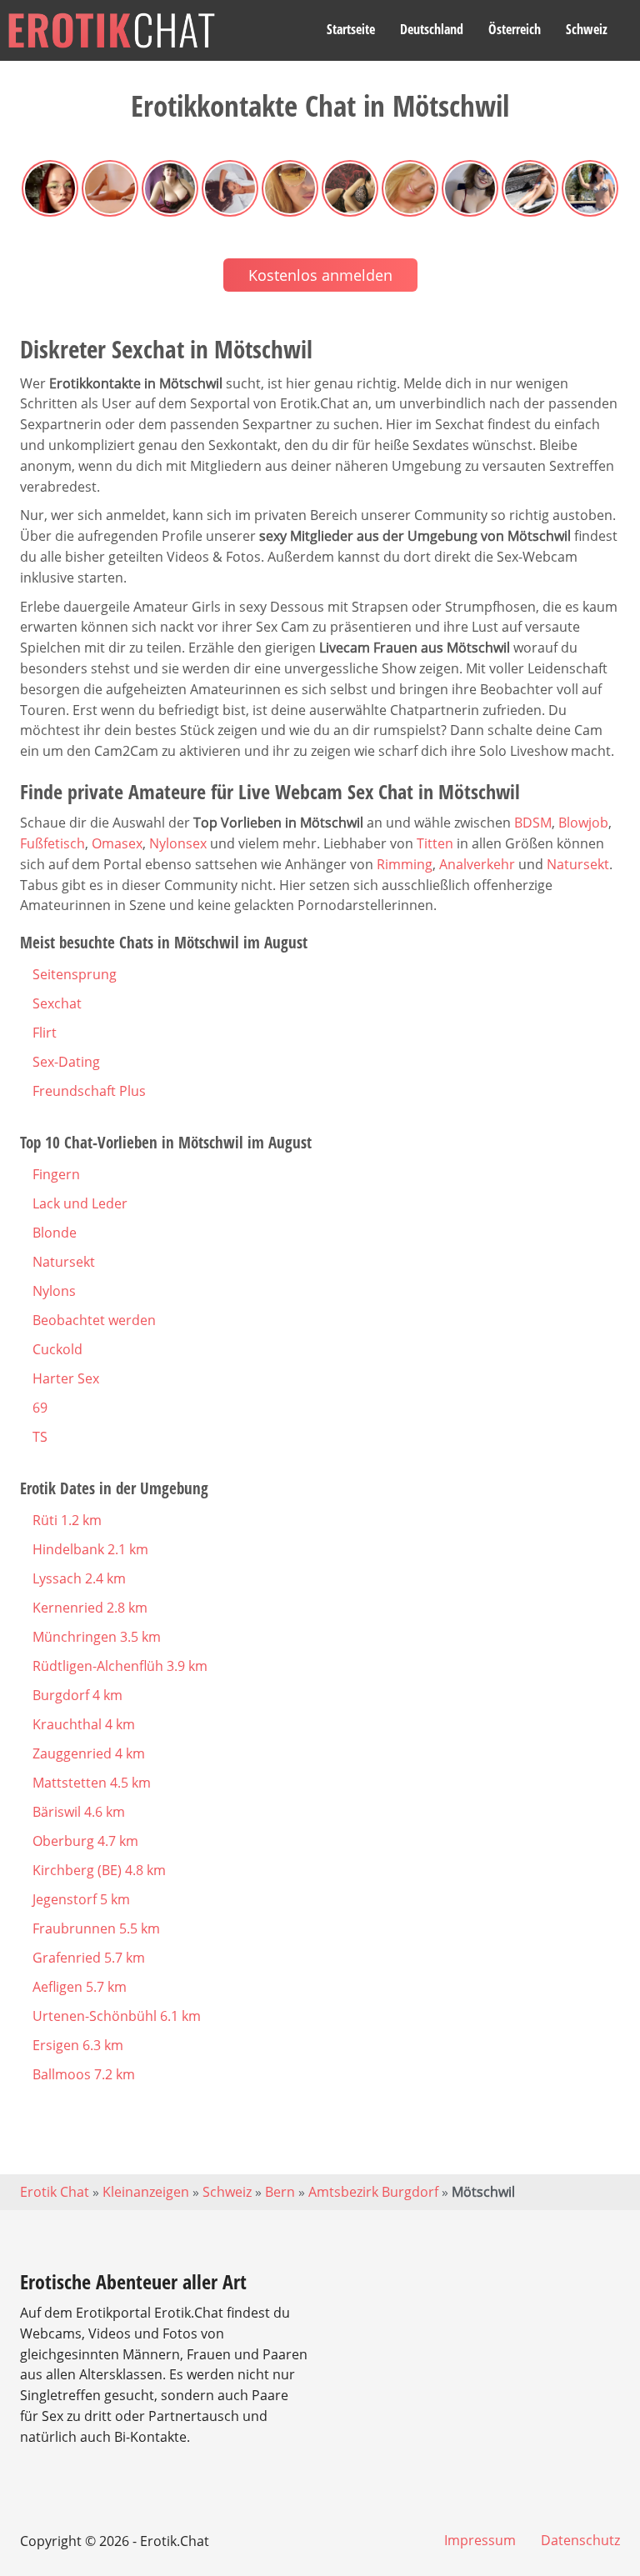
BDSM (533, 823)
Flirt (45, 1033)
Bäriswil (79, 1812)
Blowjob (583, 823)
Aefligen (80, 1987)
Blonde (55, 1233)
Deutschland (432, 29)
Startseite (351, 29)
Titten (435, 843)
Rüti (67, 1520)
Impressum (480, 2540)
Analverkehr (477, 864)
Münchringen (97, 1637)
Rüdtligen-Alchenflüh (120, 1666)
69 (40, 1408)
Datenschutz (580, 2540)
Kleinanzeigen (146, 2192)
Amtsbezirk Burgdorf (373, 2192)
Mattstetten (92, 1783)
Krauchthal (84, 1724)
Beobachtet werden (94, 1320)
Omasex (117, 843)
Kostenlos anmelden (320, 275)
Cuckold (57, 1349)
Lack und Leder (80, 1203)
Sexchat (57, 1003)
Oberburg (85, 1841)
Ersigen (78, 2045)
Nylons (54, 1291)
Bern (280, 2192)
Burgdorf (77, 1695)
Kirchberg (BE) (99, 1870)
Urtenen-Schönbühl (117, 2016)
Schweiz (587, 29)
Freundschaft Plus (89, 1091)
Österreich (515, 29)
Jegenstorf (81, 1899)
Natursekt (578, 864)
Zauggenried (89, 1753)
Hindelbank (90, 1549)
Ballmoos (84, 2074)
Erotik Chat (55, 2192)
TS (40, 1437)
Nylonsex (178, 843)
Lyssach (79, 1578)
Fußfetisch (52, 843)
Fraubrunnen (96, 1928)
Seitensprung (75, 974)
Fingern (56, 1174)
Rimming (405, 864)
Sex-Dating (66, 1062)
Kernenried (90, 1608)
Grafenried (89, 1958)
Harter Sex (66, 1378)
